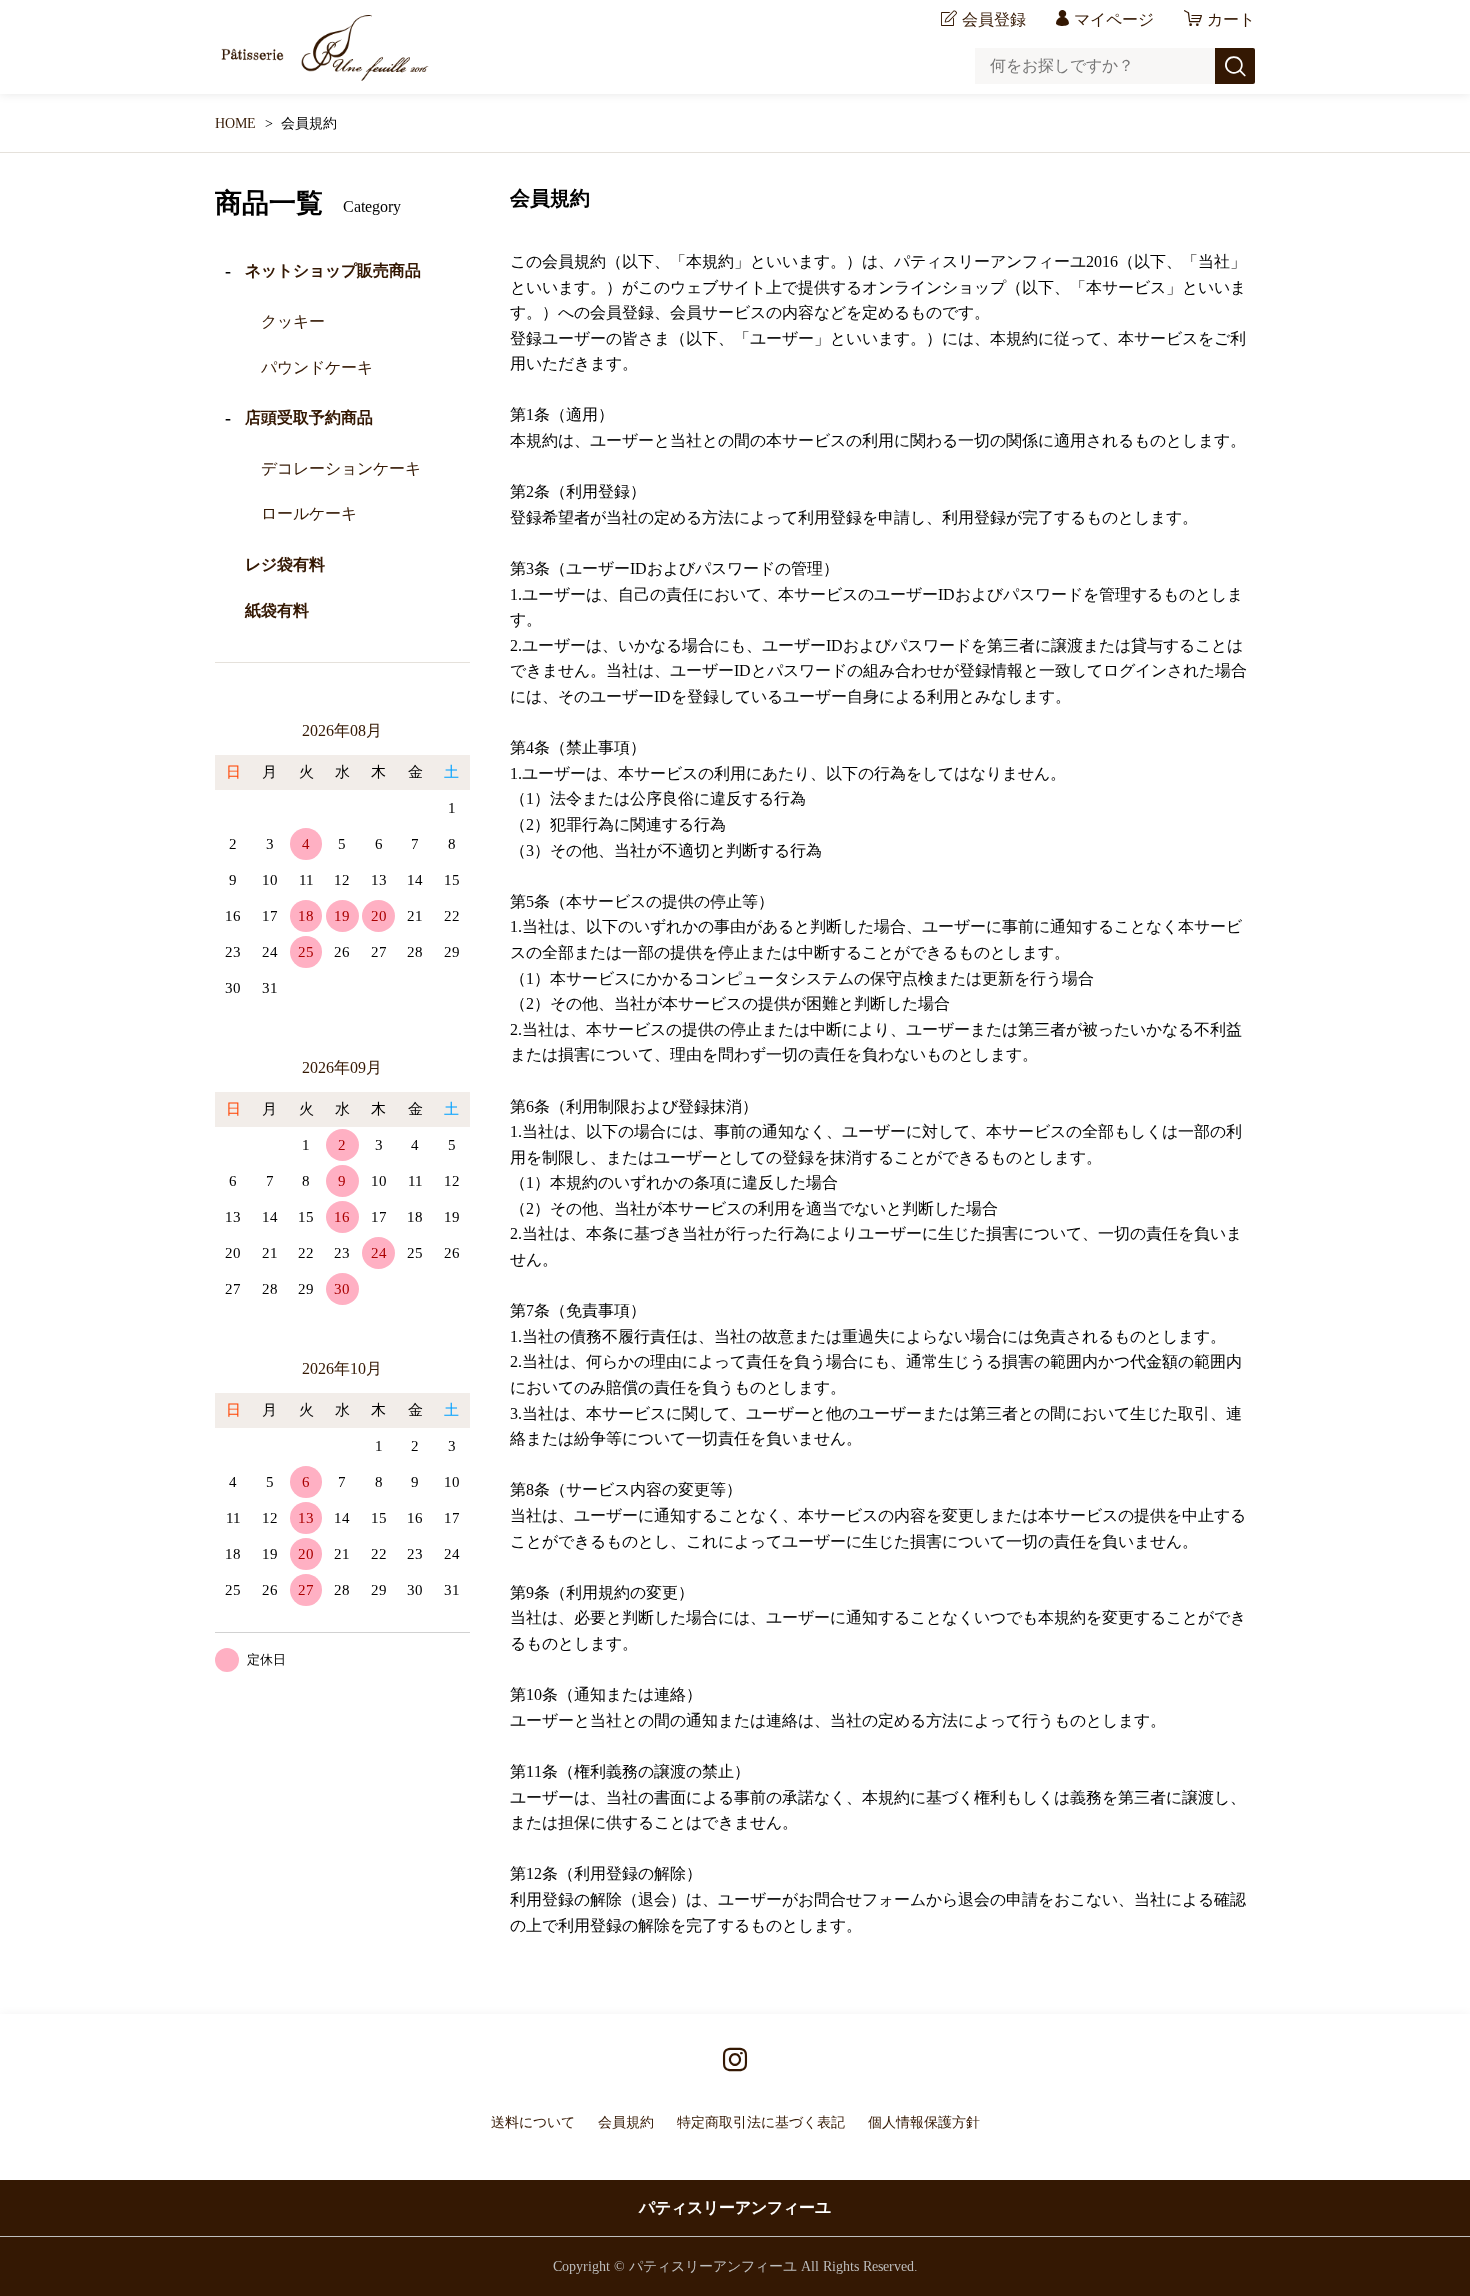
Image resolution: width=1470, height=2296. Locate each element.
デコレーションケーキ (341, 468)
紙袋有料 (277, 610)
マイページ (1114, 19)
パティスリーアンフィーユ (735, 2207)
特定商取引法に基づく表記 (761, 2122)
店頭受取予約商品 (309, 417)
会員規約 (626, 2122)
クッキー (293, 321)
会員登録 (994, 19)
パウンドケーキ (317, 367)
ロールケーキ (309, 513)
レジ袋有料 (285, 564)
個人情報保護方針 (924, 2122)
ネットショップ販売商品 (333, 270)
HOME (235, 123)
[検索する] (1235, 66)
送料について (533, 2122)
